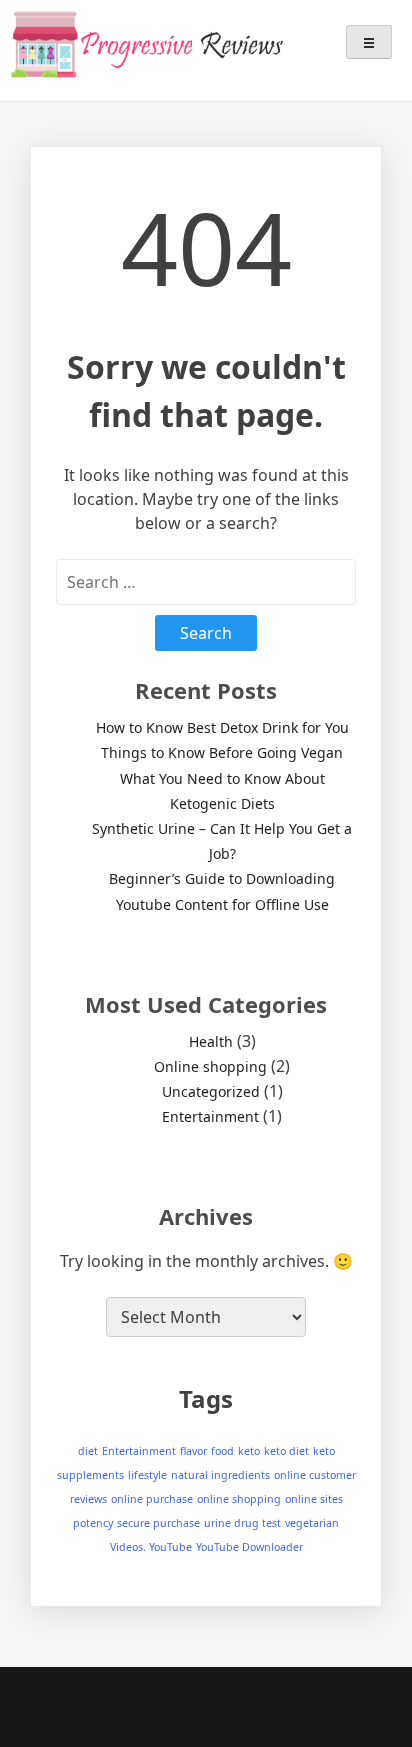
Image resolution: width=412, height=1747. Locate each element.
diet (88, 1451)
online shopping (239, 1499)
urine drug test (242, 1523)
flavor (193, 1451)
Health (211, 1041)
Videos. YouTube (151, 1547)
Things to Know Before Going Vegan (222, 752)
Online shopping (210, 1066)
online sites (314, 1499)
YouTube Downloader (249, 1547)
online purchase (152, 1499)
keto (249, 1451)
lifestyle (147, 1475)
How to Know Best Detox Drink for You (222, 727)
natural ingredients (220, 1475)
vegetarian (312, 1523)
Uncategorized (211, 1091)
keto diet (286, 1451)
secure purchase (158, 1523)
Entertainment (210, 1116)
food (222, 1451)
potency (93, 1523)
